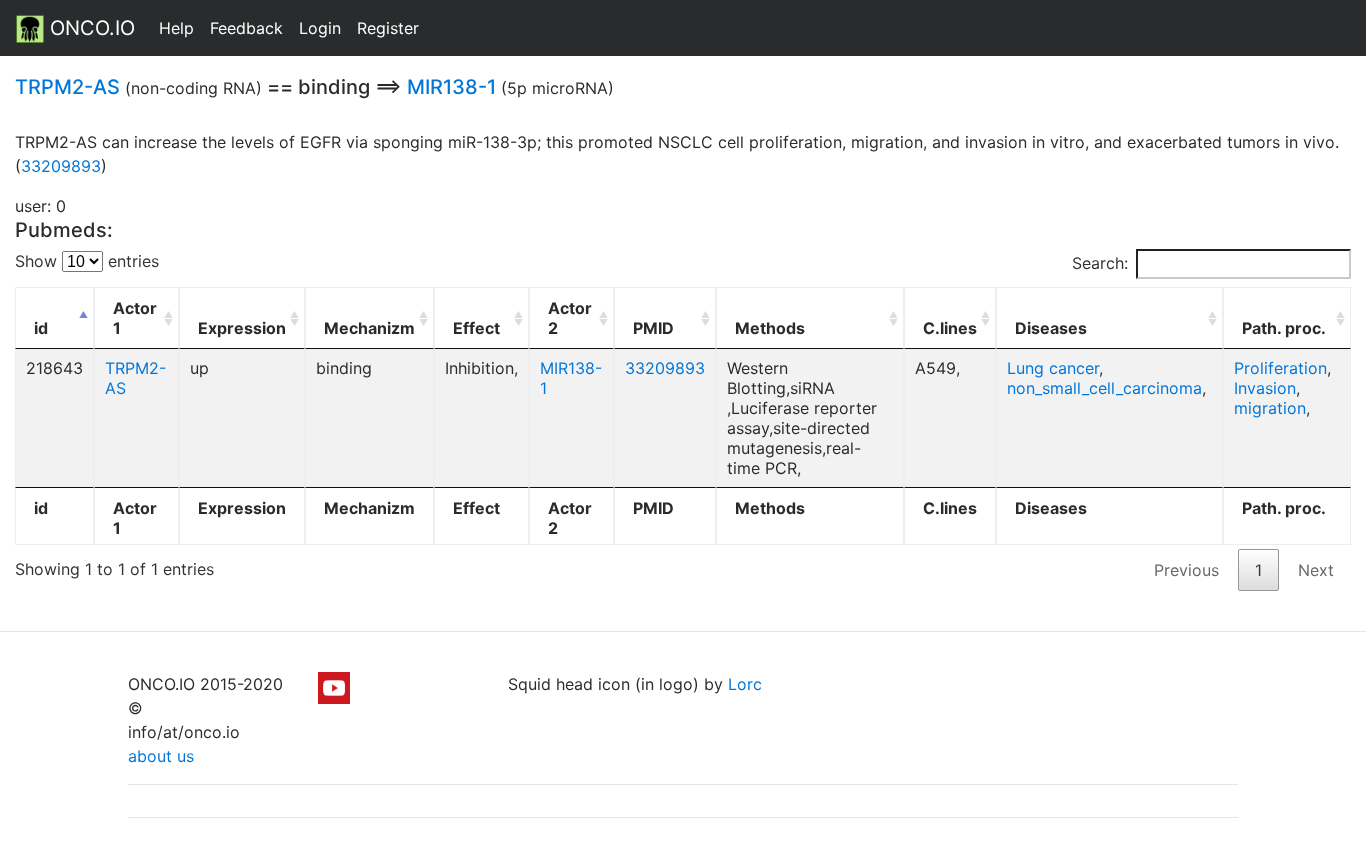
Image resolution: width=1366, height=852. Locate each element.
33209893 (61, 166)
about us (161, 756)
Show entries (87, 261)
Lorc (745, 684)
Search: (1100, 263)
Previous (1186, 570)
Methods (770, 328)
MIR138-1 (451, 87)
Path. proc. (1284, 328)
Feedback (246, 28)
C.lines (950, 328)
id (41, 328)
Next (1316, 570)
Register (388, 28)
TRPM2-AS (67, 87)
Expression (242, 328)
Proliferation (1280, 368)
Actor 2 (570, 318)
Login (320, 28)
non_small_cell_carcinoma (1104, 388)
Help (176, 28)
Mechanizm (369, 328)
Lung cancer (1053, 368)
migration (1270, 408)
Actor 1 (135, 318)
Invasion (1265, 388)
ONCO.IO (89, 28)
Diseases (1051, 328)
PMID (653, 328)
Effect (476, 328)
